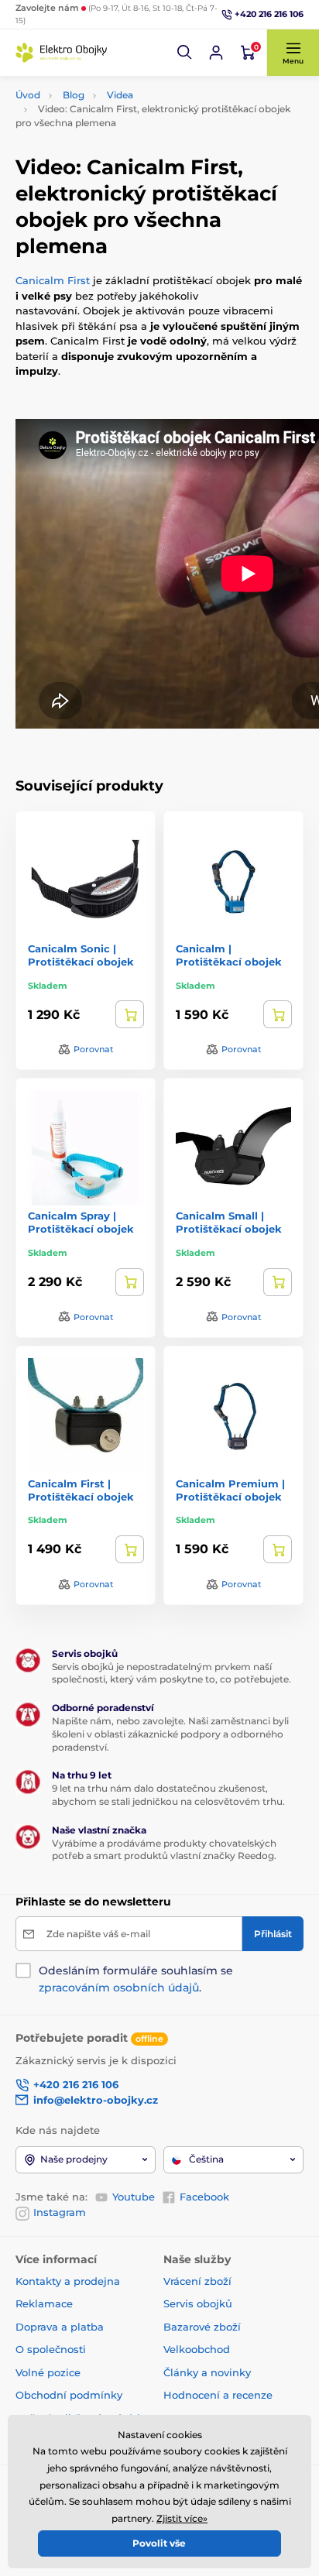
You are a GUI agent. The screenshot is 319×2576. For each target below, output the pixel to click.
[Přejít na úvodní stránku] (62, 53)
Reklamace (44, 2303)
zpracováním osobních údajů (119, 1988)
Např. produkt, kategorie (115, 121)
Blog (74, 95)
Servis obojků (198, 2303)
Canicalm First (54, 280)
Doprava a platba (60, 2327)
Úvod (28, 95)
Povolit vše (159, 2543)
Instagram (60, 2212)
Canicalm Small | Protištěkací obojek (229, 1222)
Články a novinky (207, 2372)
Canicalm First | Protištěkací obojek (81, 1490)
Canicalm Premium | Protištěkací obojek (230, 1490)
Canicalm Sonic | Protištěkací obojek (81, 955)
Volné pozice (48, 2372)
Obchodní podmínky (69, 2395)
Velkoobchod (197, 2349)
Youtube (134, 2197)
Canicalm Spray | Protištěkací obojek (81, 1222)
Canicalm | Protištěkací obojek (229, 955)
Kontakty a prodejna (68, 2281)
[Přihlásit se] (216, 53)
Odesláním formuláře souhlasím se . (136, 1979)
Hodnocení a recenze (218, 2395)
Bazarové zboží (202, 2327)
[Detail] (130, 1014)
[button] (185, 53)
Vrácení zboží (197, 2281)
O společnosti (51, 2349)
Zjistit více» (182, 2518)
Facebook (204, 2197)
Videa (120, 95)
